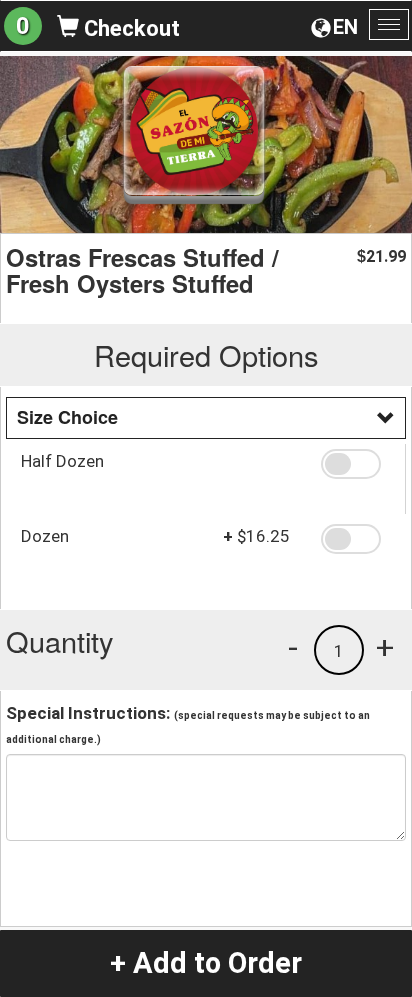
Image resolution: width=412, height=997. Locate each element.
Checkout (129, 28)
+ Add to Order (206, 963)
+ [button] (385, 647)
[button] (355, 464)
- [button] (293, 647)
